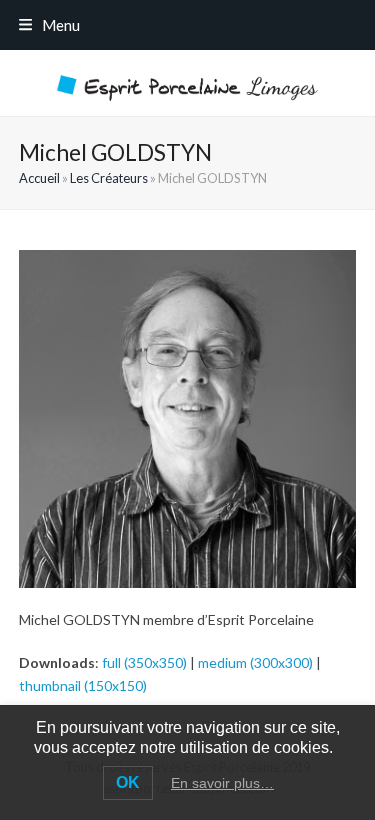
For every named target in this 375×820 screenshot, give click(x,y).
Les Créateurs (109, 178)
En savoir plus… (222, 783)
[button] (49, 25)
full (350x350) (144, 662)
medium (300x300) (255, 662)
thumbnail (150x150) (83, 685)
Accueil (39, 178)
